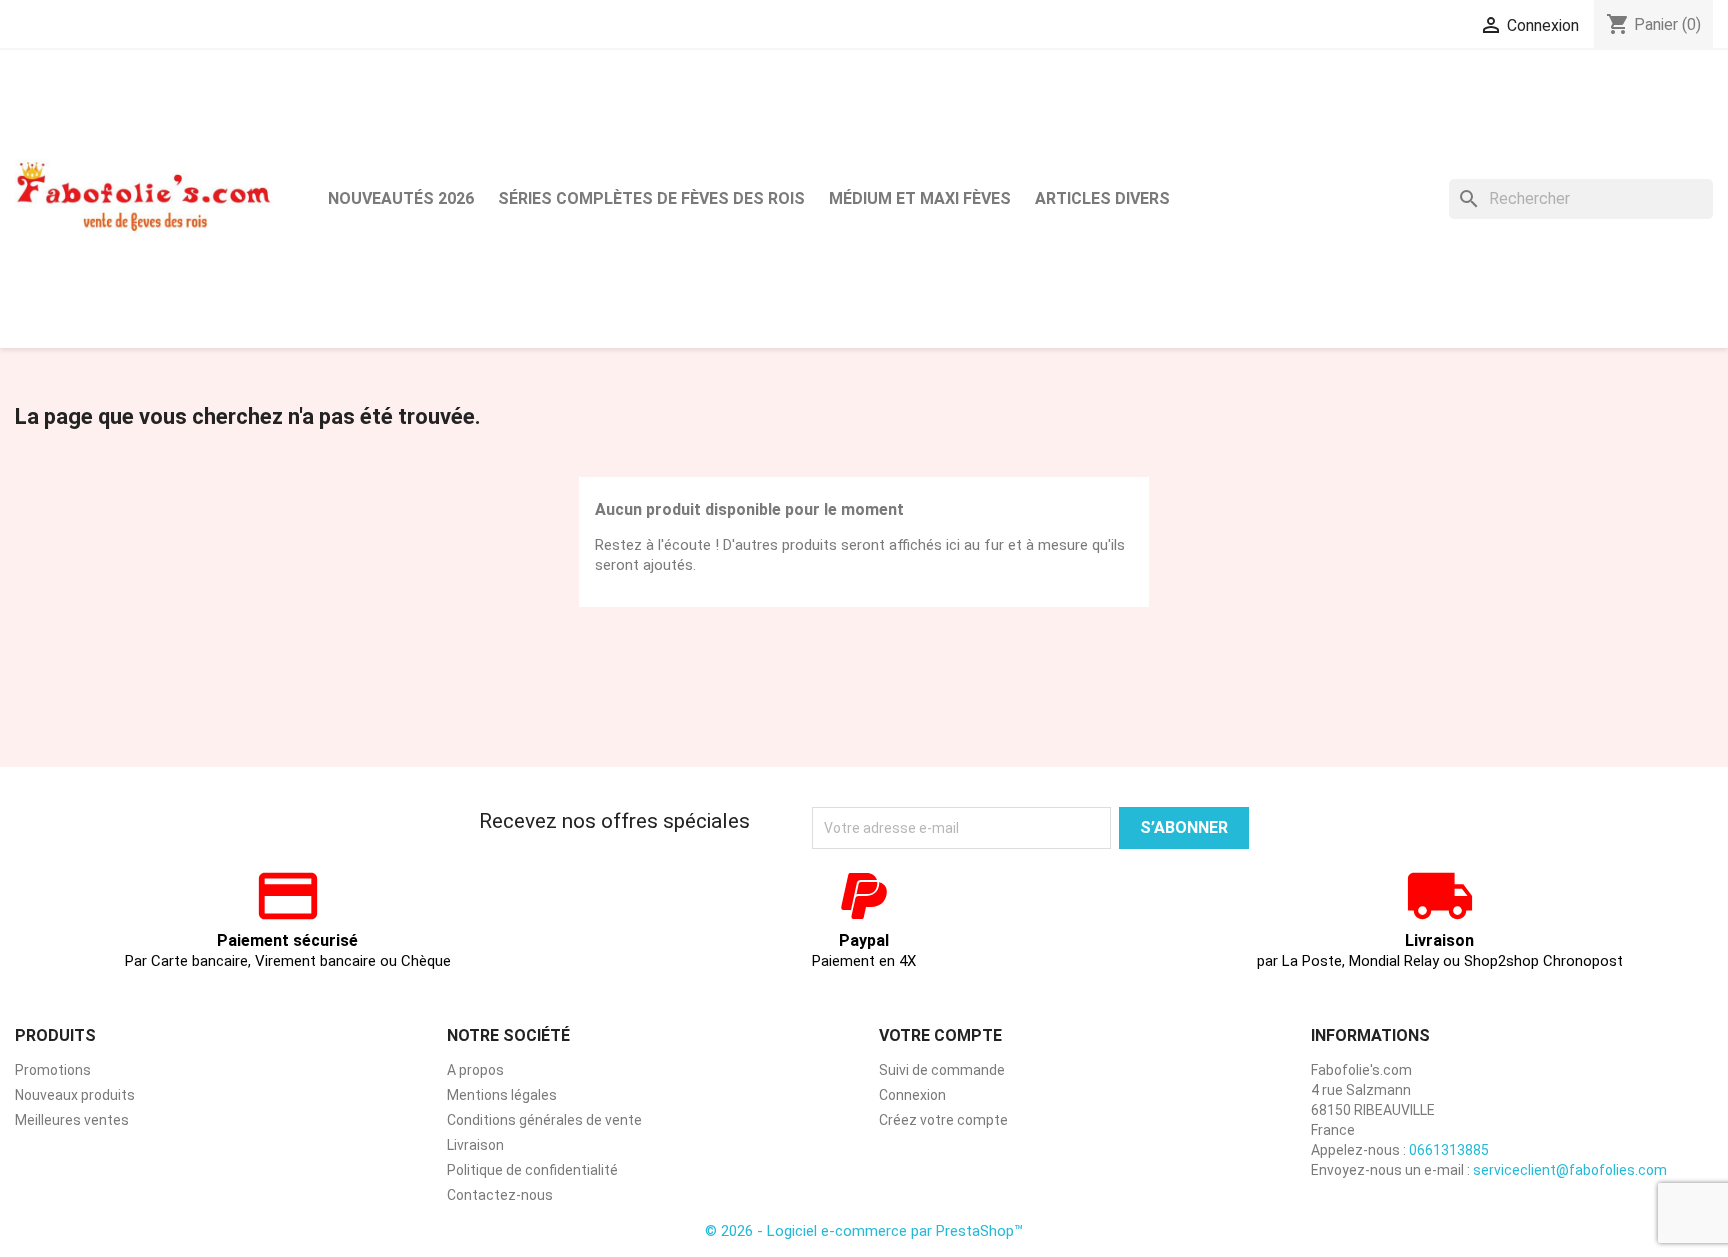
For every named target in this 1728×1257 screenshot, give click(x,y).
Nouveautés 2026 (401, 198)
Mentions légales (502, 1095)
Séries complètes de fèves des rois (651, 198)
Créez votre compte (943, 1120)
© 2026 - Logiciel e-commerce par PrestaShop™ (864, 1231)
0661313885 (1449, 1150)
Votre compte (940, 1035)
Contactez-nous (500, 1195)
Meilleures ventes (72, 1120)
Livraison (475, 1145)
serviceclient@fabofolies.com (1570, 1170)
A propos (475, 1070)
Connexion (912, 1095)
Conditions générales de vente (544, 1120)
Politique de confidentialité (532, 1170)
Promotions (53, 1070)
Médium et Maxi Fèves (920, 198)
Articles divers (1102, 198)
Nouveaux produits (75, 1095)
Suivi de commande (942, 1070)
